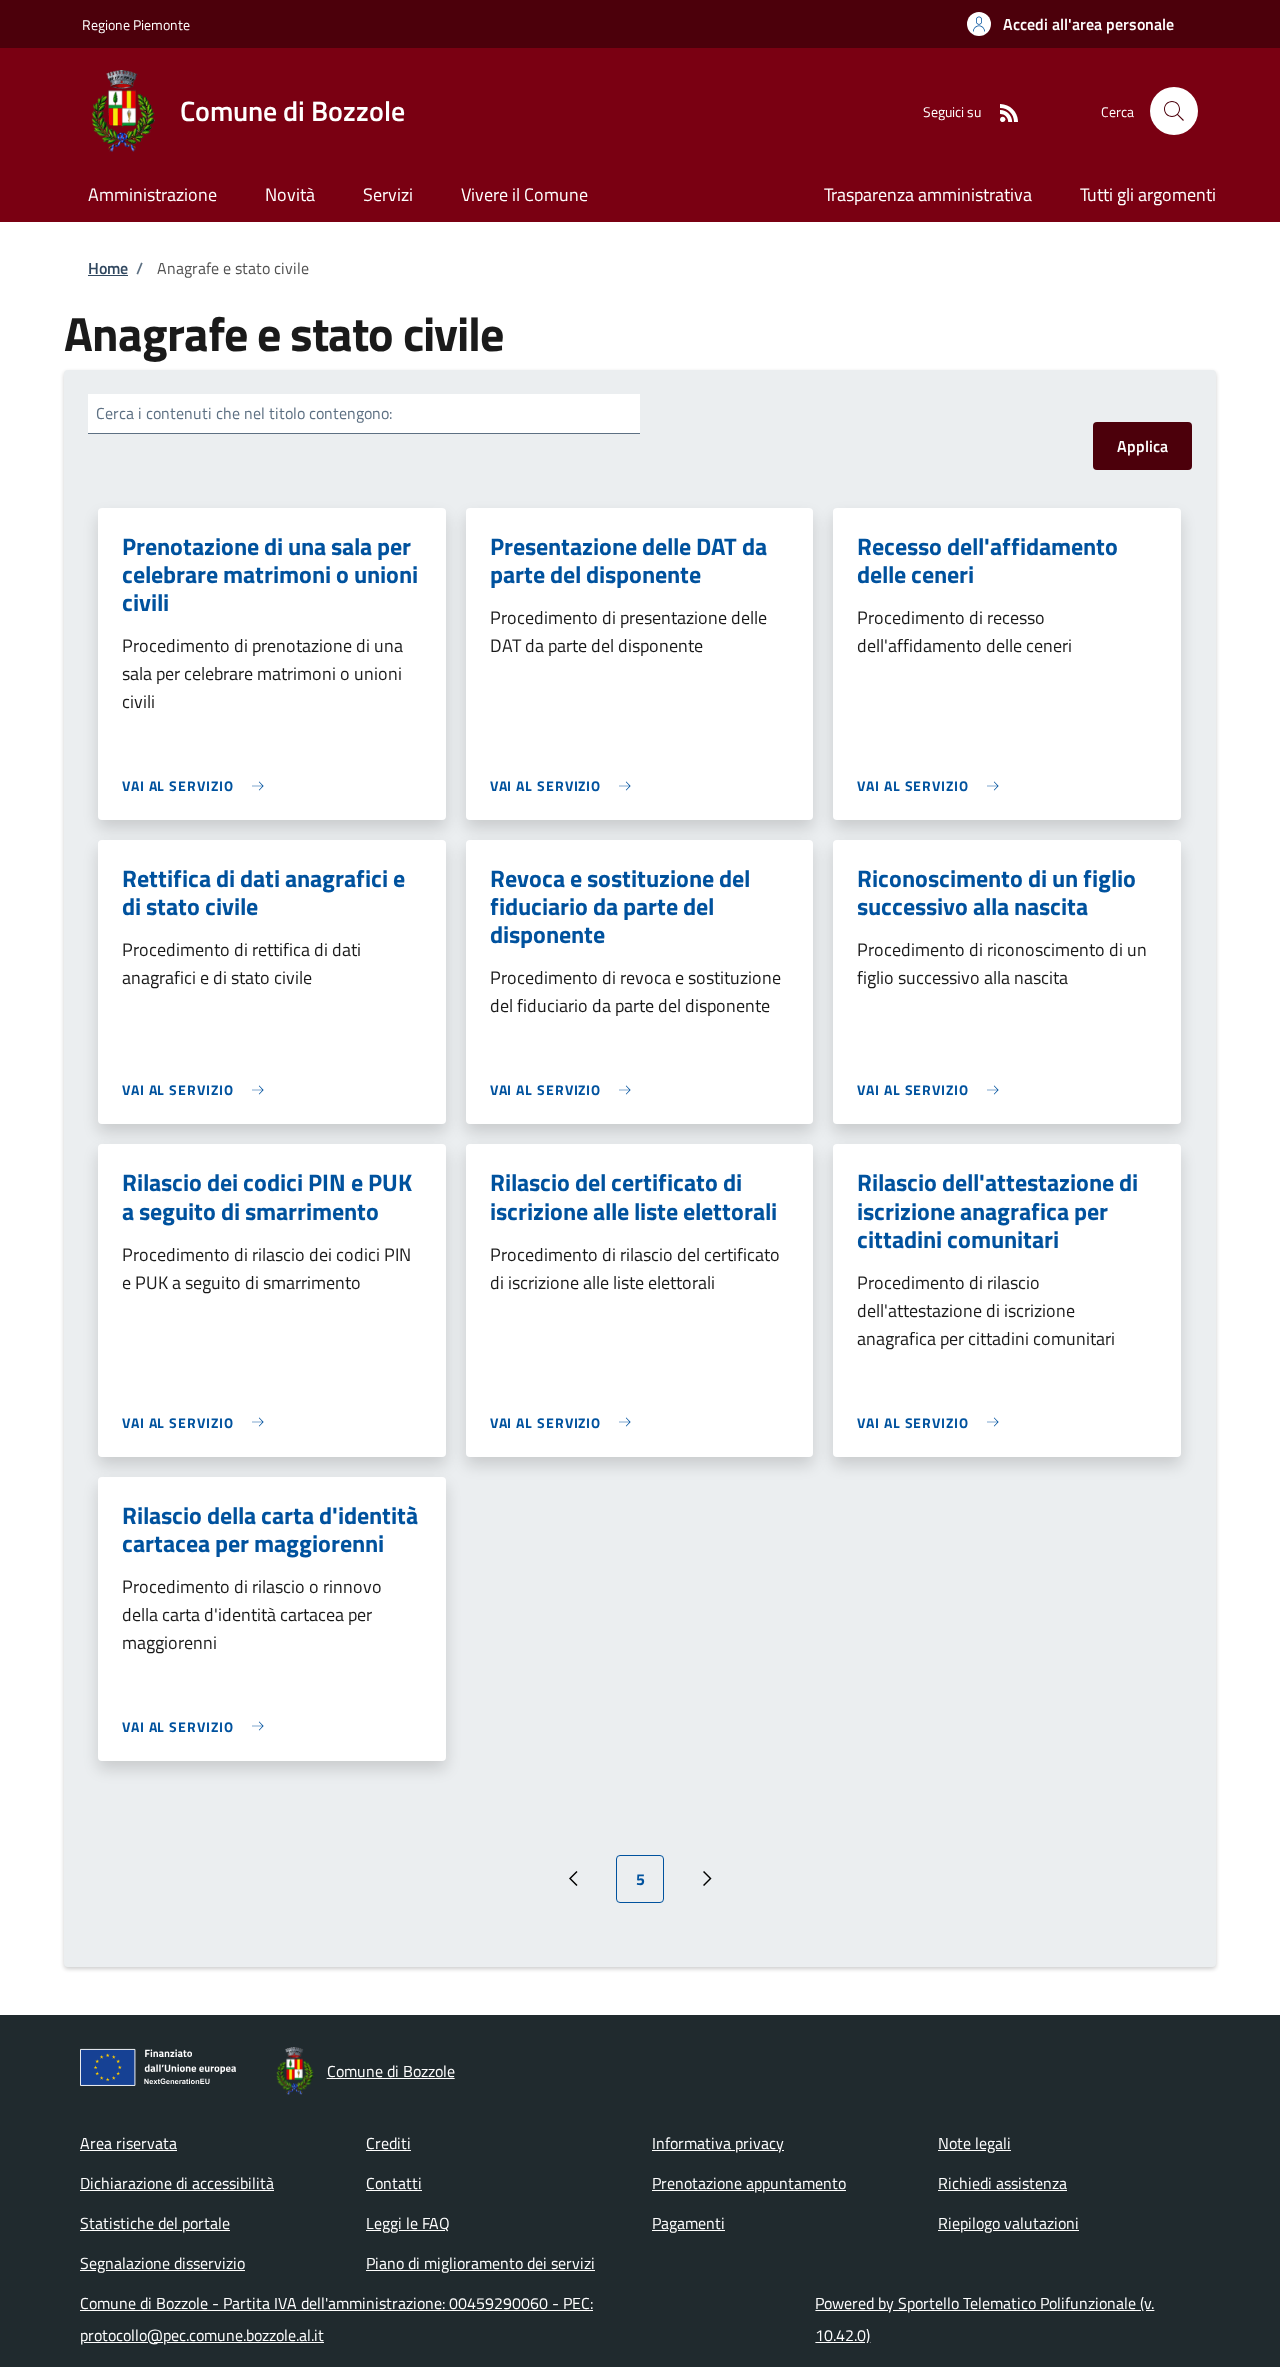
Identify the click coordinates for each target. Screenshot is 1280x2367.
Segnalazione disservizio (162, 2263)
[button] (1070, 24)
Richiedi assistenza (1002, 2183)
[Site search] (1174, 111)
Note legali (974, 2143)
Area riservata (128, 2143)
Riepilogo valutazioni (1008, 2223)
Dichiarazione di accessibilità (177, 2183)
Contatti (394, 2183)
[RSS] (1001, 110)
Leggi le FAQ (408, 2223)
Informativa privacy (718, 2143)
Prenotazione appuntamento (749, 2183)
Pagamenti (688, 2223)
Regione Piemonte (136, 24)
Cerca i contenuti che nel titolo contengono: (244, 413)
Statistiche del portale (155, 2223)
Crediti (388, 2143)
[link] (198, 785)
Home (108, 268)
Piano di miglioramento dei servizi (480, 2263)
